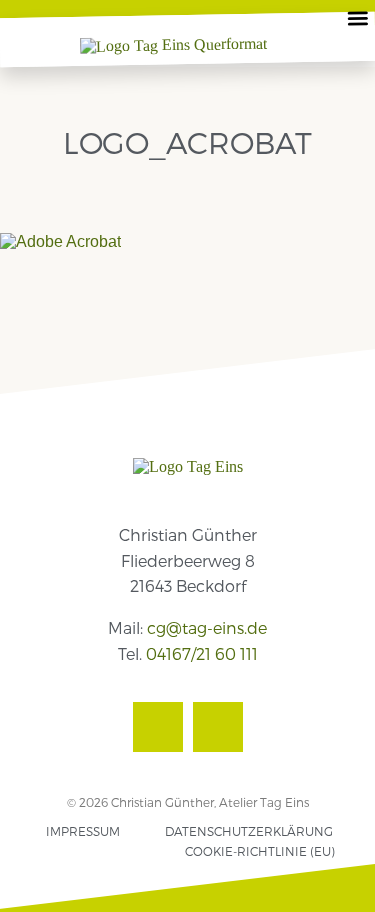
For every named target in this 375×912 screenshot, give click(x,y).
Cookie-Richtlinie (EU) (260, 851)
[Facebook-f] (158, 727)
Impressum (83, 831)
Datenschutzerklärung (249, 831)
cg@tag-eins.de (207, 627)
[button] (358, 18)
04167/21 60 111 (202, 653)
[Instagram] (218, 727)
